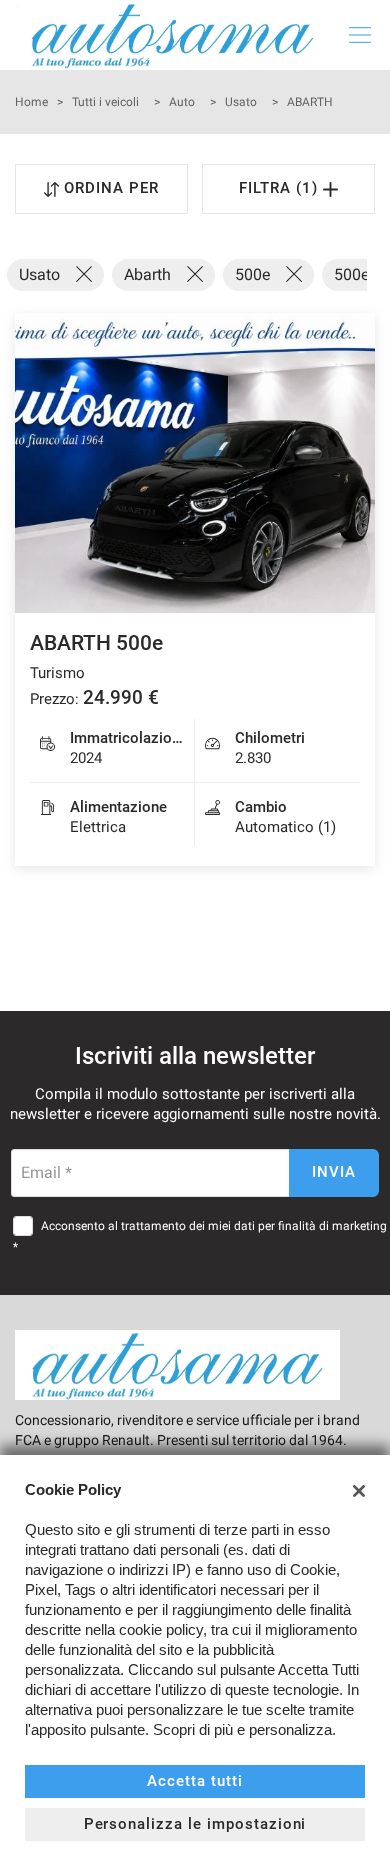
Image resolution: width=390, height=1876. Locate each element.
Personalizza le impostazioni (195, 1824)
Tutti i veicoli (105, 102)
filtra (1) (281, 188)
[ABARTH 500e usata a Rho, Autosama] (195, 463)
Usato (241, 102)
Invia (334, 1172)
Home (31, 102)
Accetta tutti (194, 1781)
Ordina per (111, 188)
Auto (182, 102)
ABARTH (310, 102)
